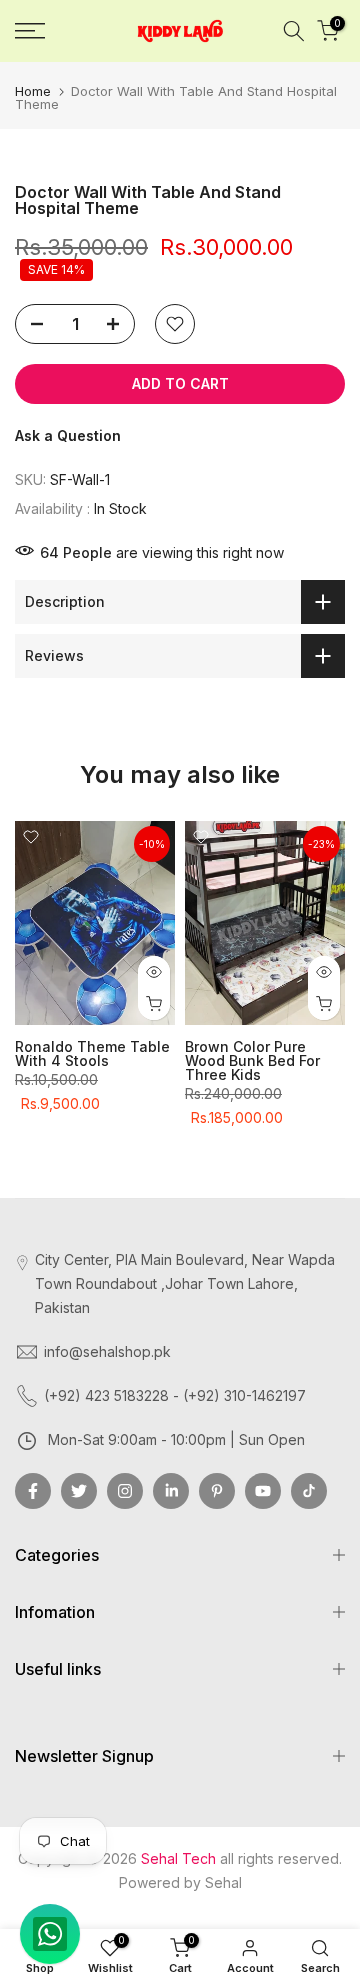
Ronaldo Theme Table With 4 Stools (92, 1054)
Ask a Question (68, 435)
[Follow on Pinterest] (217, 1491)
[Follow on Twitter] (79, 1491)
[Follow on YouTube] (263, 1491)
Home (33, 91)
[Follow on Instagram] (125, 1491)
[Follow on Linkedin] (171, 1491)
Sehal (223, 1882)
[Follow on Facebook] (33, 1491)
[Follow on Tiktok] (309, 1491)
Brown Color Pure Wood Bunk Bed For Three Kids (252, 1061)
